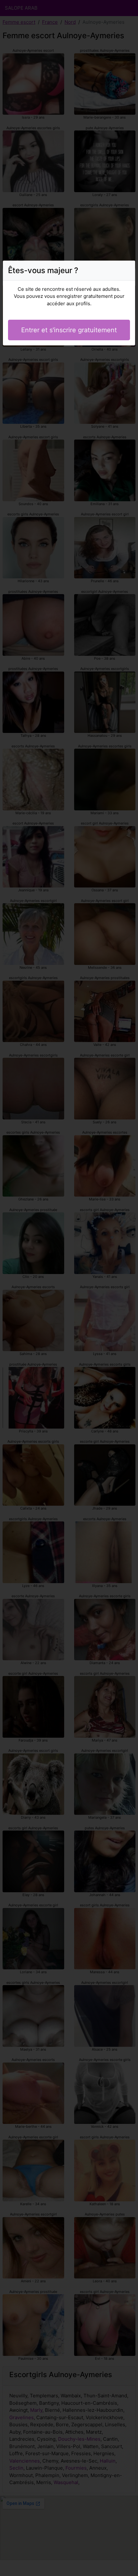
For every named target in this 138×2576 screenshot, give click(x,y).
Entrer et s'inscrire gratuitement (69, 330)
